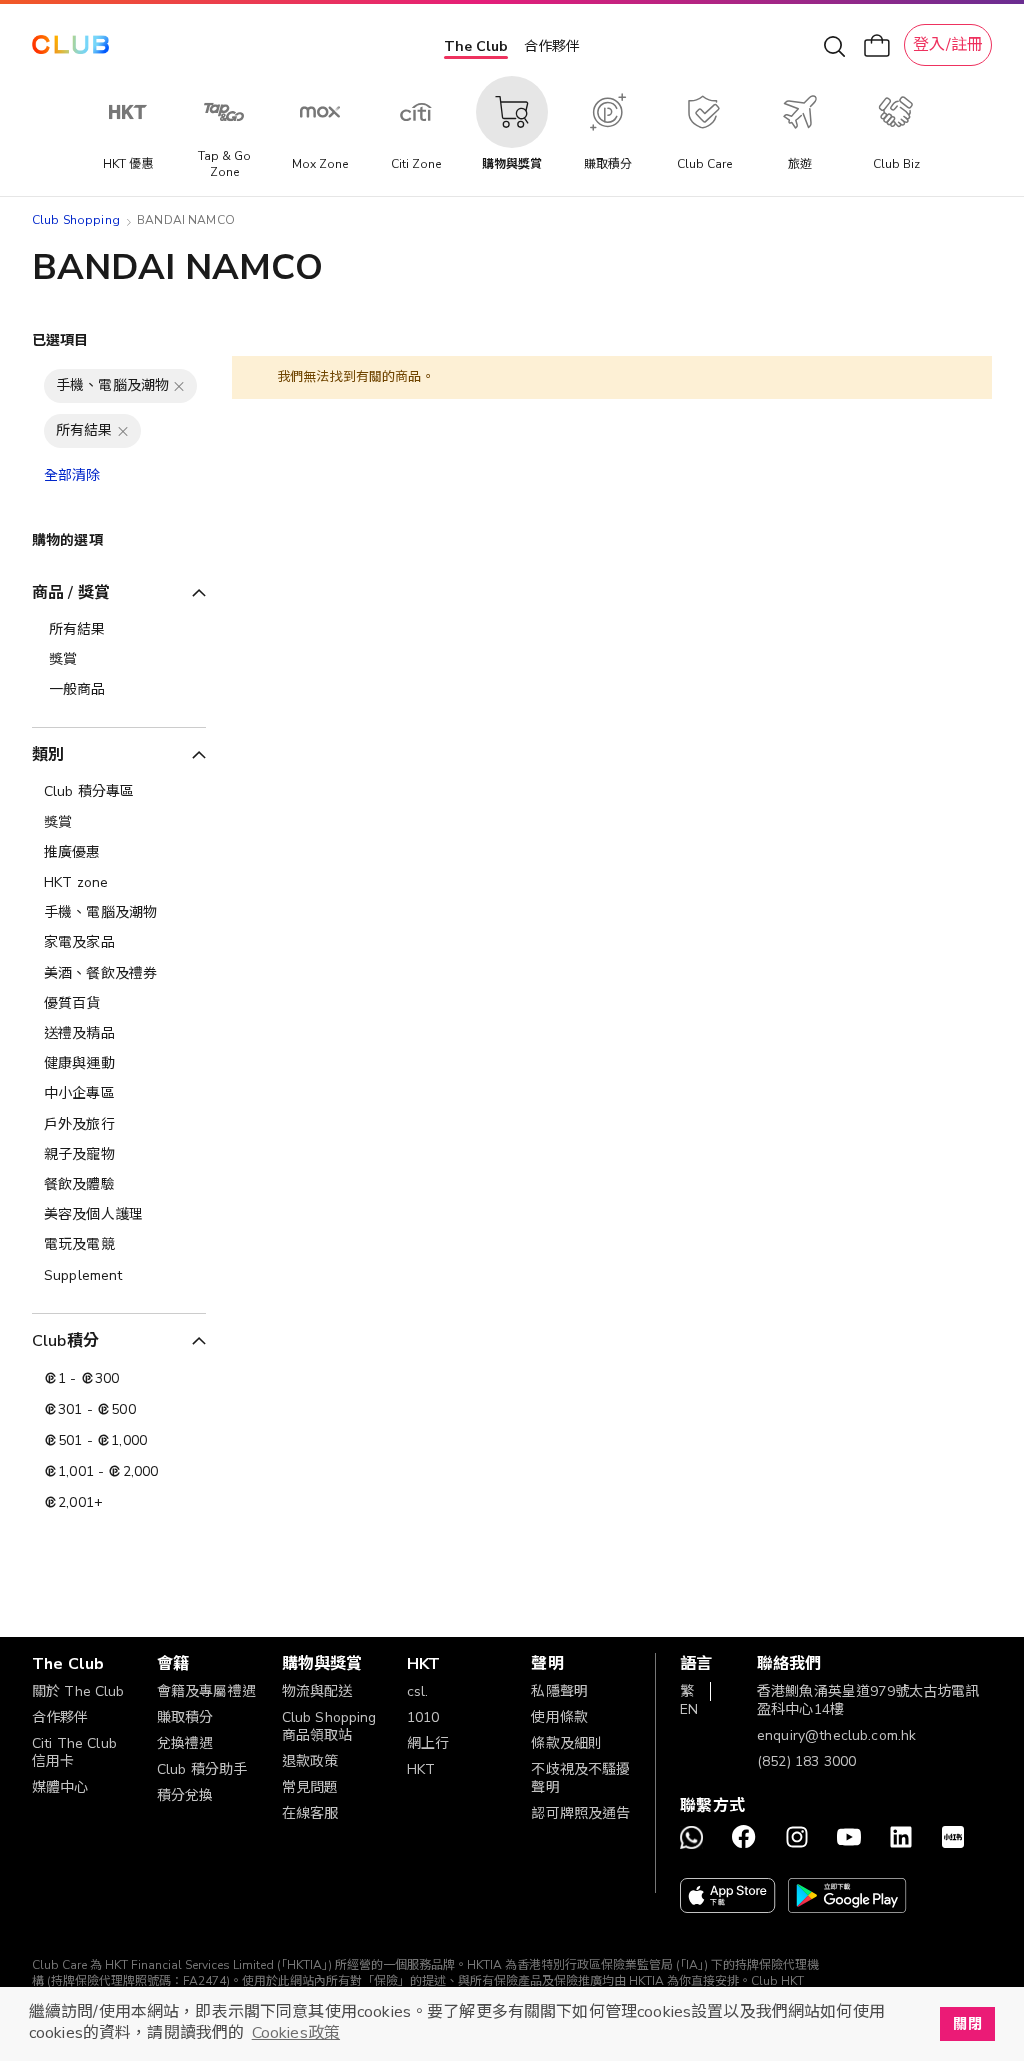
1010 (423, 1717)
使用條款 (559, 1717)
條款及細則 (566, 1743)
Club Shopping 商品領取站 (329, 1726)
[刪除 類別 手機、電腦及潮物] (179, 386)
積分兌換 (185, 1795)
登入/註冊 (948, 45)
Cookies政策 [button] (296, 2033)
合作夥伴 (552, 46)
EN (689, 1709)
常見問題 (310, 1787)
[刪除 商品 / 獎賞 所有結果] (123, 431)
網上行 (428, 1743)
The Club (476, 46)
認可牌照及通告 (580, 1813)
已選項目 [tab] (60, 340)
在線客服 (310, 1813)
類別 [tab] (48, 755)
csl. (418, 1691)
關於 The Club (78, 1691)
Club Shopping (76, 220)
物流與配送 (317, 1691)
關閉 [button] (967, 2024)
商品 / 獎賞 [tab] (71, 593)
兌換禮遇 (185, 1743)
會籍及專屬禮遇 (206, 1691)
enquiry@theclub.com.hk (836, 1735)
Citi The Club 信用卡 (74, 1752)
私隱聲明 (559, 1691)
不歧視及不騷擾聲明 (580, 1778)
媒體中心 (60, 1787)
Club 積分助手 (202, 1769)
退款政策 (310, 1761)
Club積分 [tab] (65, 1341)
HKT (421, 1769)
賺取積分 (185, 1717)
